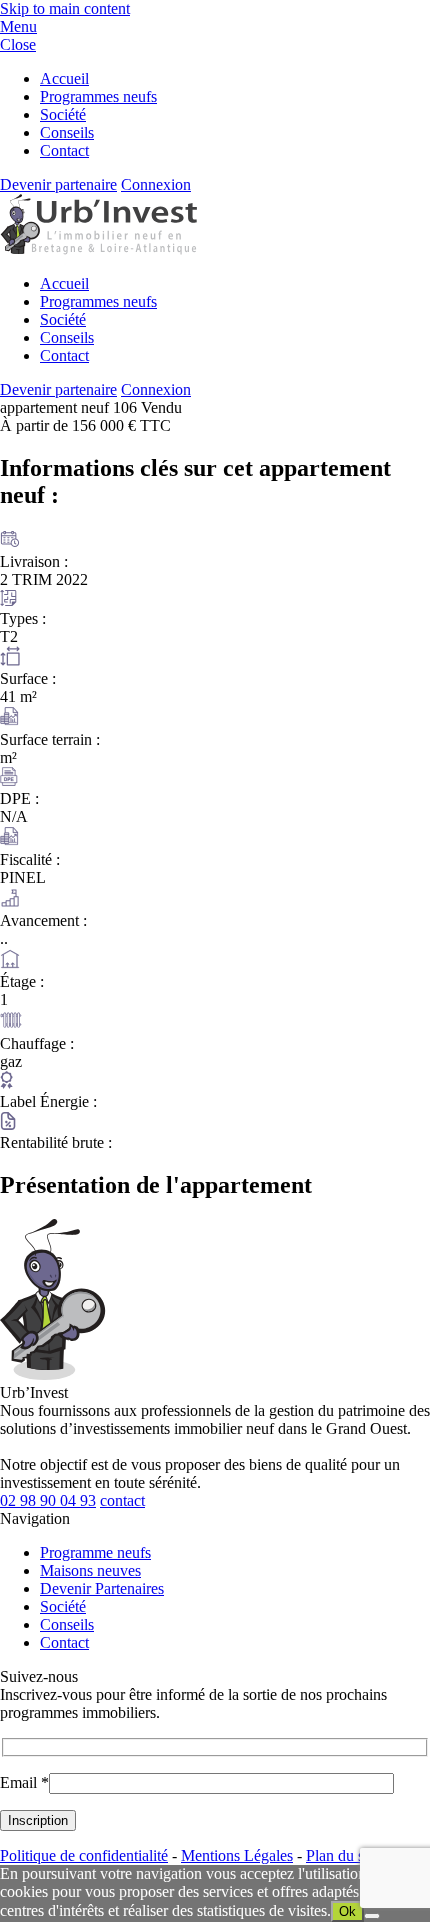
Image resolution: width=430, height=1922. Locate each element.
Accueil (64, 78)
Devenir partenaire (58, 184)
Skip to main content (65, 8)
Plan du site (342, 1855)
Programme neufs (95, 1552)
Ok (347, 1911)
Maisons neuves (90, 1570)
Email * (24, 1782)
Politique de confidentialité (84, 1855)
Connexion (156, 184)
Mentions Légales (237, 1855)
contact (122, 1500)
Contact (64, 150)
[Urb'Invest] (98, 249)
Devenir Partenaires (102, 1588)
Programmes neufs (98, 96)
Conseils (67, 132)
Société (63, 114)
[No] (372, 1916)
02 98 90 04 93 (48, 1500)
